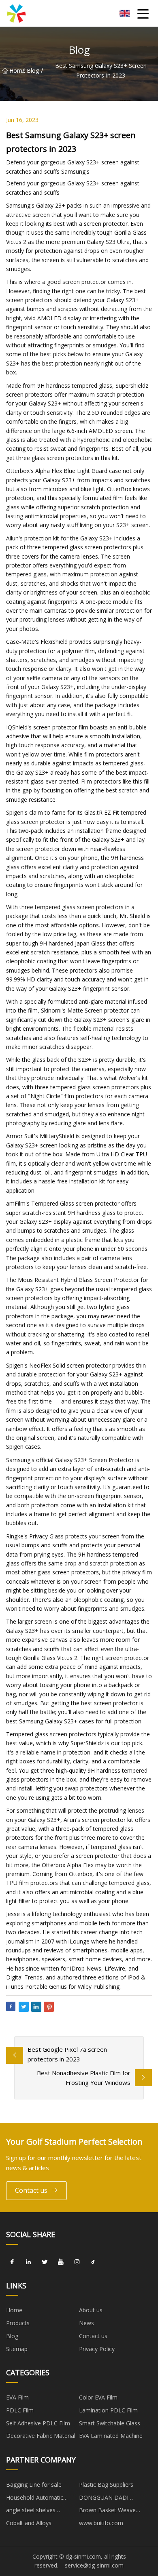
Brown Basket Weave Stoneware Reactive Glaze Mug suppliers (113, 2511)
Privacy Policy (97, 2349)
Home (16, 70)
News (86, 2323)
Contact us (31, 2190)
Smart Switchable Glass (110, 2423)
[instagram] (77, 2262)
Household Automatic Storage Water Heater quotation (35, 2499)
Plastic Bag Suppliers (106, 2485)
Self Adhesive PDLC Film (38, 2423)
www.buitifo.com (101, 2523)
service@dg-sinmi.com (94, 2565)
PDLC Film (20, 2410)
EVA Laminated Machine (111, 2436)
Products (18, 2323)
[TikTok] (93, 2262)
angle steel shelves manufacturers (31, 2511)
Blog (33, 70)
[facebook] (12, 2262)
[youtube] (61, 2262)
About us (91, 2310)
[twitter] (45, 2262)
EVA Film (17, 2397)
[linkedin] (28, 2262)
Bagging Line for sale (34, 2485)
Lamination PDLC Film (108, 2410)
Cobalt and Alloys (29, 2523)
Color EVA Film (98, 2397)
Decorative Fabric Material (41, 2436)
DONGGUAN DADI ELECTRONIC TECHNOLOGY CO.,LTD (110, 2499)
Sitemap (17, 2349)
